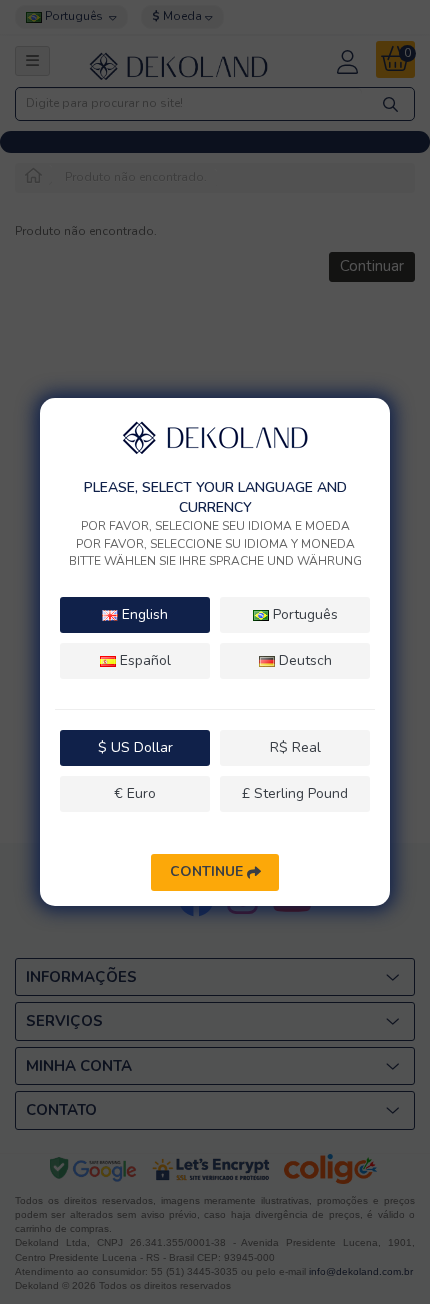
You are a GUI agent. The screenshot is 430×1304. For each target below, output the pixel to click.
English (143, 614)
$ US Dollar (135, 747)
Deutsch (303, 660)
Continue (208, 871)
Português (303, 614)
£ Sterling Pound (295, 793)
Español (143, 660)
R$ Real (295, 747)
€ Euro (135, 793)
